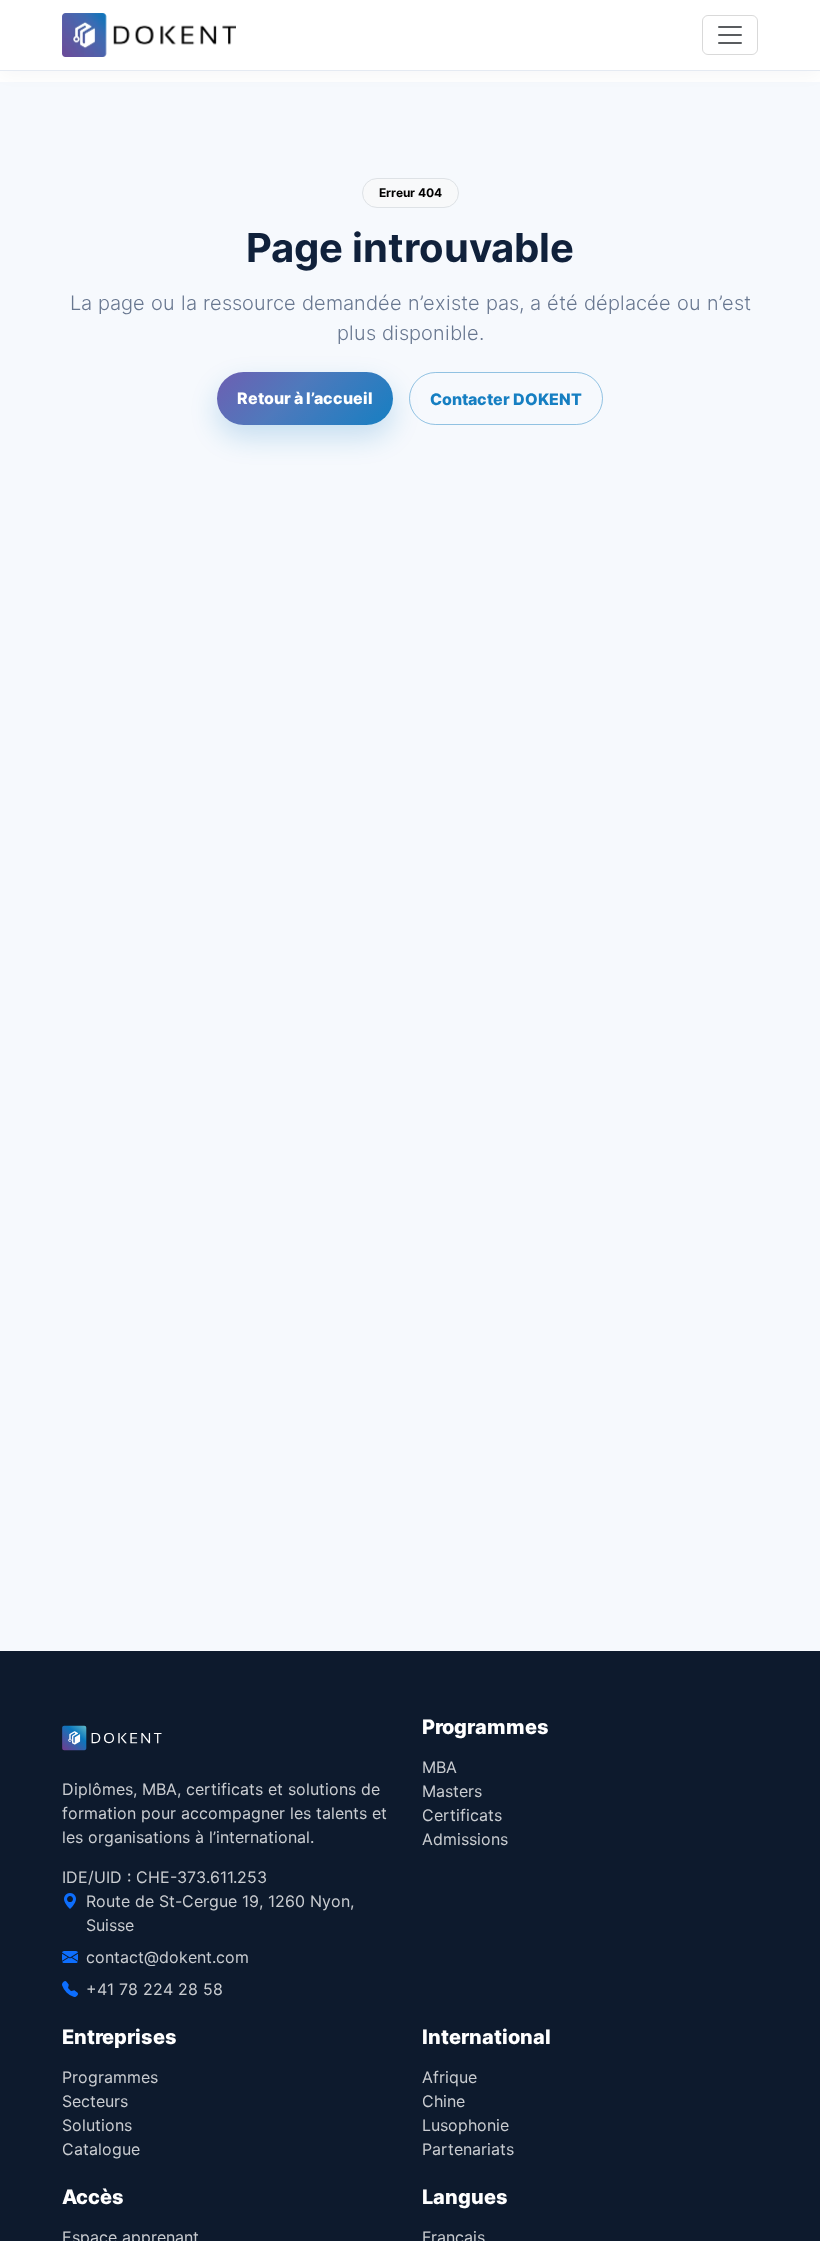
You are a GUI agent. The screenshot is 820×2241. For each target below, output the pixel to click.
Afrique (449, 2077)
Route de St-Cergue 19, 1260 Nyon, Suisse (220, 1913)
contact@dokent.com (167, 1957)
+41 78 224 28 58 (154, 1989)
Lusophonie (465, 2125)
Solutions (97, 2125)
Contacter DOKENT (506, 399)
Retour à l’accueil (305, 398)
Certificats (462, 1815)
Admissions (465, 1839)
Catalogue (101, 2149)
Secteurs (95, 2101)
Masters (452, 1791)
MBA (439, 1767)
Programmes (110, 2077)
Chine (443, 2101)
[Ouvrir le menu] (730, 35)
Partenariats (468, 2149)
